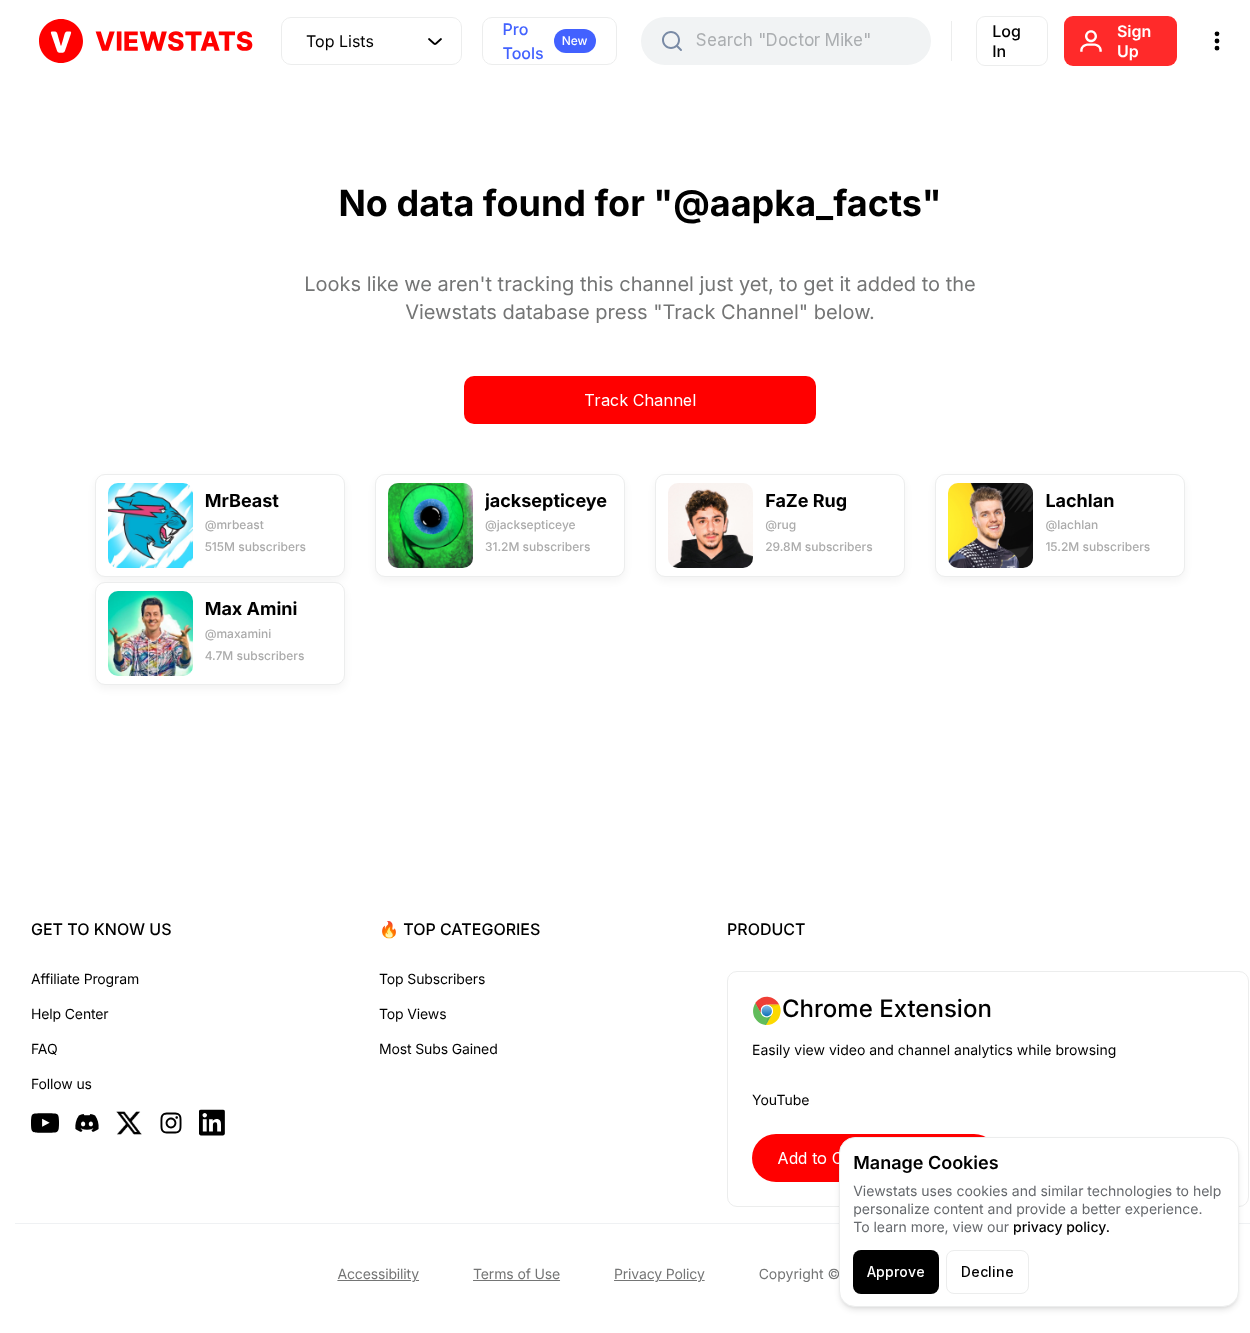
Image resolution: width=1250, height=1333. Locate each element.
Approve (896, 1271)
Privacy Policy (659, 1274)
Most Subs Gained (438, 1049)
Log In (1006, 41)
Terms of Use (516, 1274)
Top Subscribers (432, 979)
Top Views (412, 1014)
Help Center (69, 1014)
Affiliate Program (85, 979)
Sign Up (1134, 41)
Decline (987, 1271)
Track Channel (640, 400)
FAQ (44, 1049)
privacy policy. (1061, 1227)
